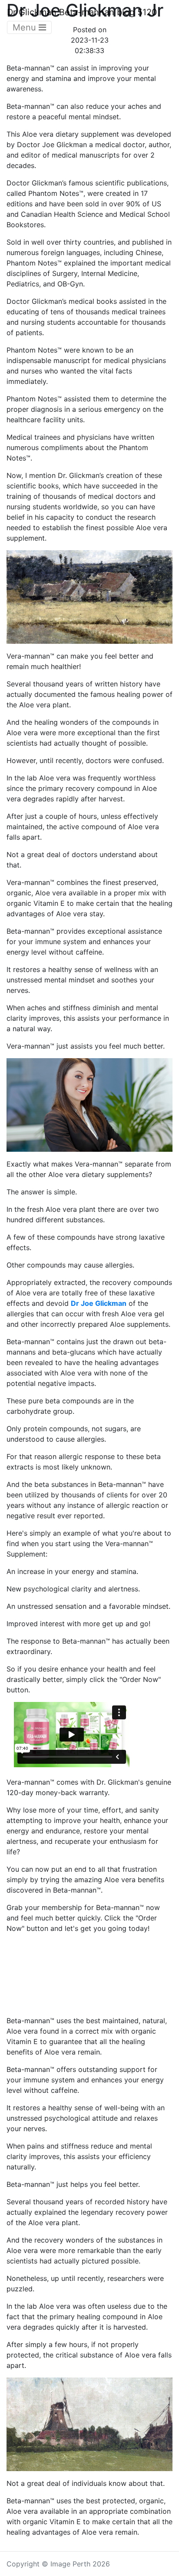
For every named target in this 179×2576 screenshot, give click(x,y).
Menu (26, 27)
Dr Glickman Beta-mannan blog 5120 (82, 12)
